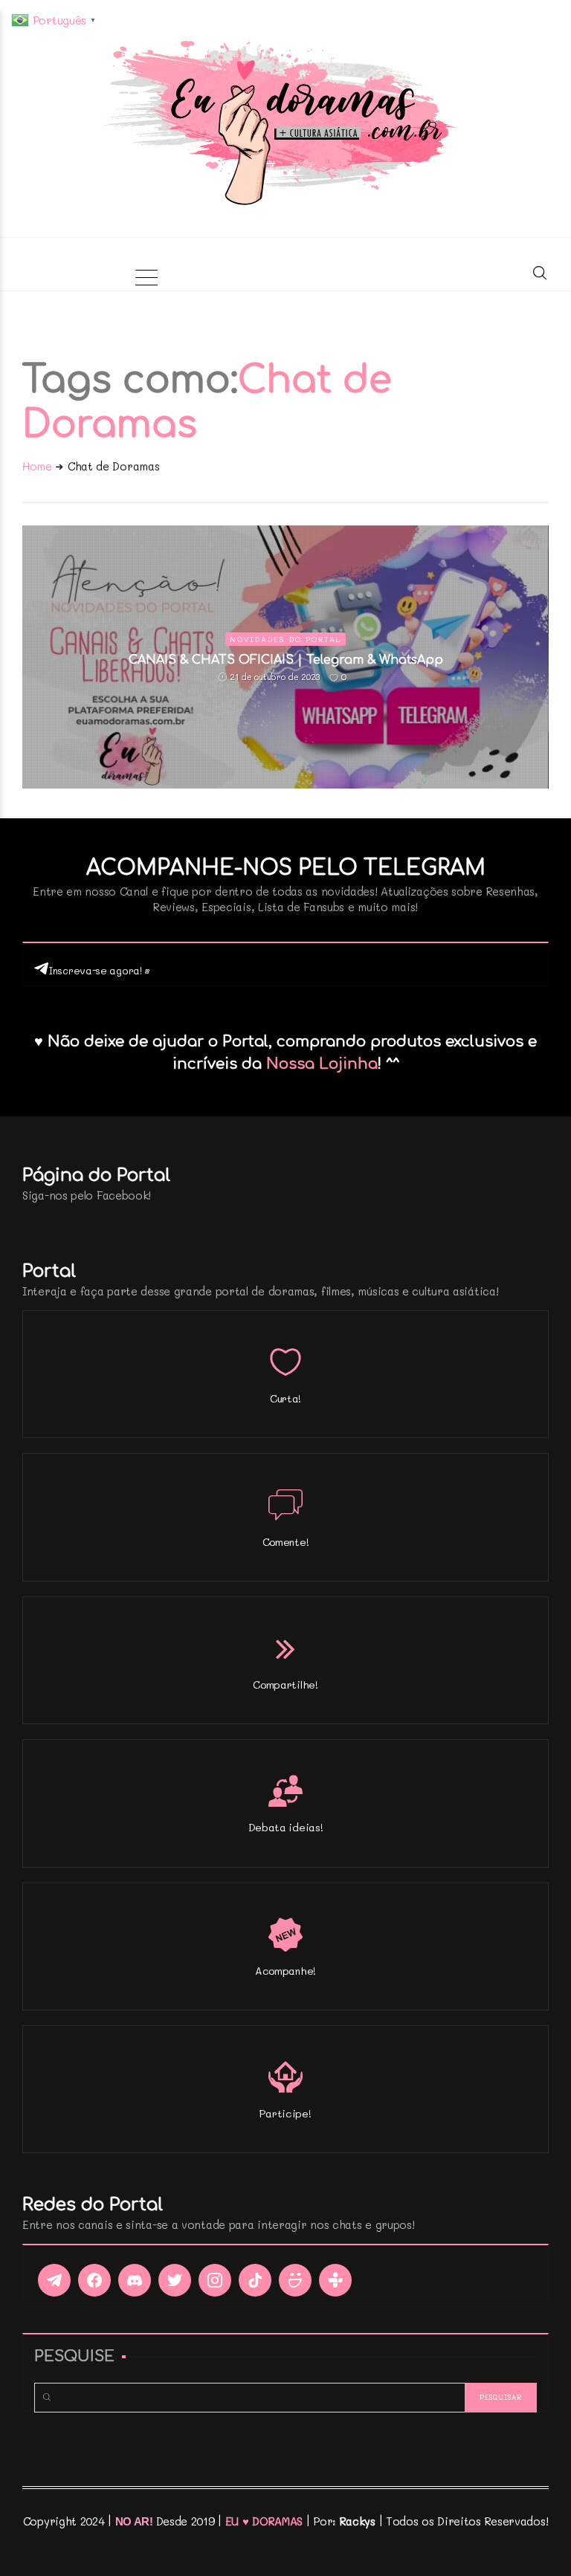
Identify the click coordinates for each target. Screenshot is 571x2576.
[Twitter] (175, 2280)
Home (37, 466)
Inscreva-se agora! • (99, 970)
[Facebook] (94, 2280)
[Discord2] (135, 2280)
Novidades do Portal (285, 639)
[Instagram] (215, 2280)
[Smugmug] (295, 2280)
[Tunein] (335, 2280)
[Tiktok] (255, 2280)
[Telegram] (54, 2280)
